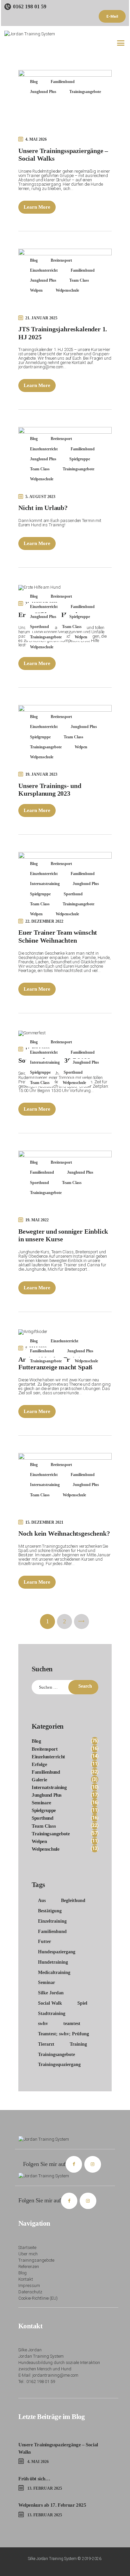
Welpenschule (67, 290)
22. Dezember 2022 (44, 921)
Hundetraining (53, 1962)
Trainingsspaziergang (59, 2064)
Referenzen (29, 2266)
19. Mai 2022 (37, 1220)
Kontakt (26, 2279)
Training (78, 2044)
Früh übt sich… (34, 2478)
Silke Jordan (51, 1993)
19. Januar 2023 (41, 774)
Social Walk (50, 2003)
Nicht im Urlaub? (43, 508)
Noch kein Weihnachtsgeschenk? (64, 1533)
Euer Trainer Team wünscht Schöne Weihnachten (58, 936)
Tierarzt (46, 2044)
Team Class (79, 280)
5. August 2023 (40, 497)
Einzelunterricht (44, 270)
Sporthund (39, 627)
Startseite (27, 2247)
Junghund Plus (43, 92)
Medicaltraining (54, 1972)
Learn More (37, 207)
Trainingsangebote (85, 92)
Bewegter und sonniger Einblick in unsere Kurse (63, 1235)
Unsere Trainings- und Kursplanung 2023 (50, 790)
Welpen (36, 290)
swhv (43, 2023)
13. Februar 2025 (45, 2488)
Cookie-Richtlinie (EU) (38, 2298)
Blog (34, 82)
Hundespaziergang (57, 1952)
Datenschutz (30, 2292)
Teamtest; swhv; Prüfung (63, 2034)
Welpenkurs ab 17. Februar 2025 (52, 2505)
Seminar (46, 1982)
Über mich (28, 2254)
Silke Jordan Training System (52, 2559)
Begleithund (73, 1900)
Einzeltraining (52, 1921)
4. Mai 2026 (36, 139)
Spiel (82, 2003)
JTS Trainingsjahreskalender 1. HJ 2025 (63, 333)
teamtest (72, 2023)
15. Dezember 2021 (44, 1522)
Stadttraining (52, 2013)
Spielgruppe (80, 459)
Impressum (29, 2285)
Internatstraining (45, 884)
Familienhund (63, 82)
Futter (44, 1941)
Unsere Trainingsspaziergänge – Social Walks (63, 155)
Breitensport (61, 260)
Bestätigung (50, 1911)
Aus (42, 1900)
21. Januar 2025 (41, 318)
